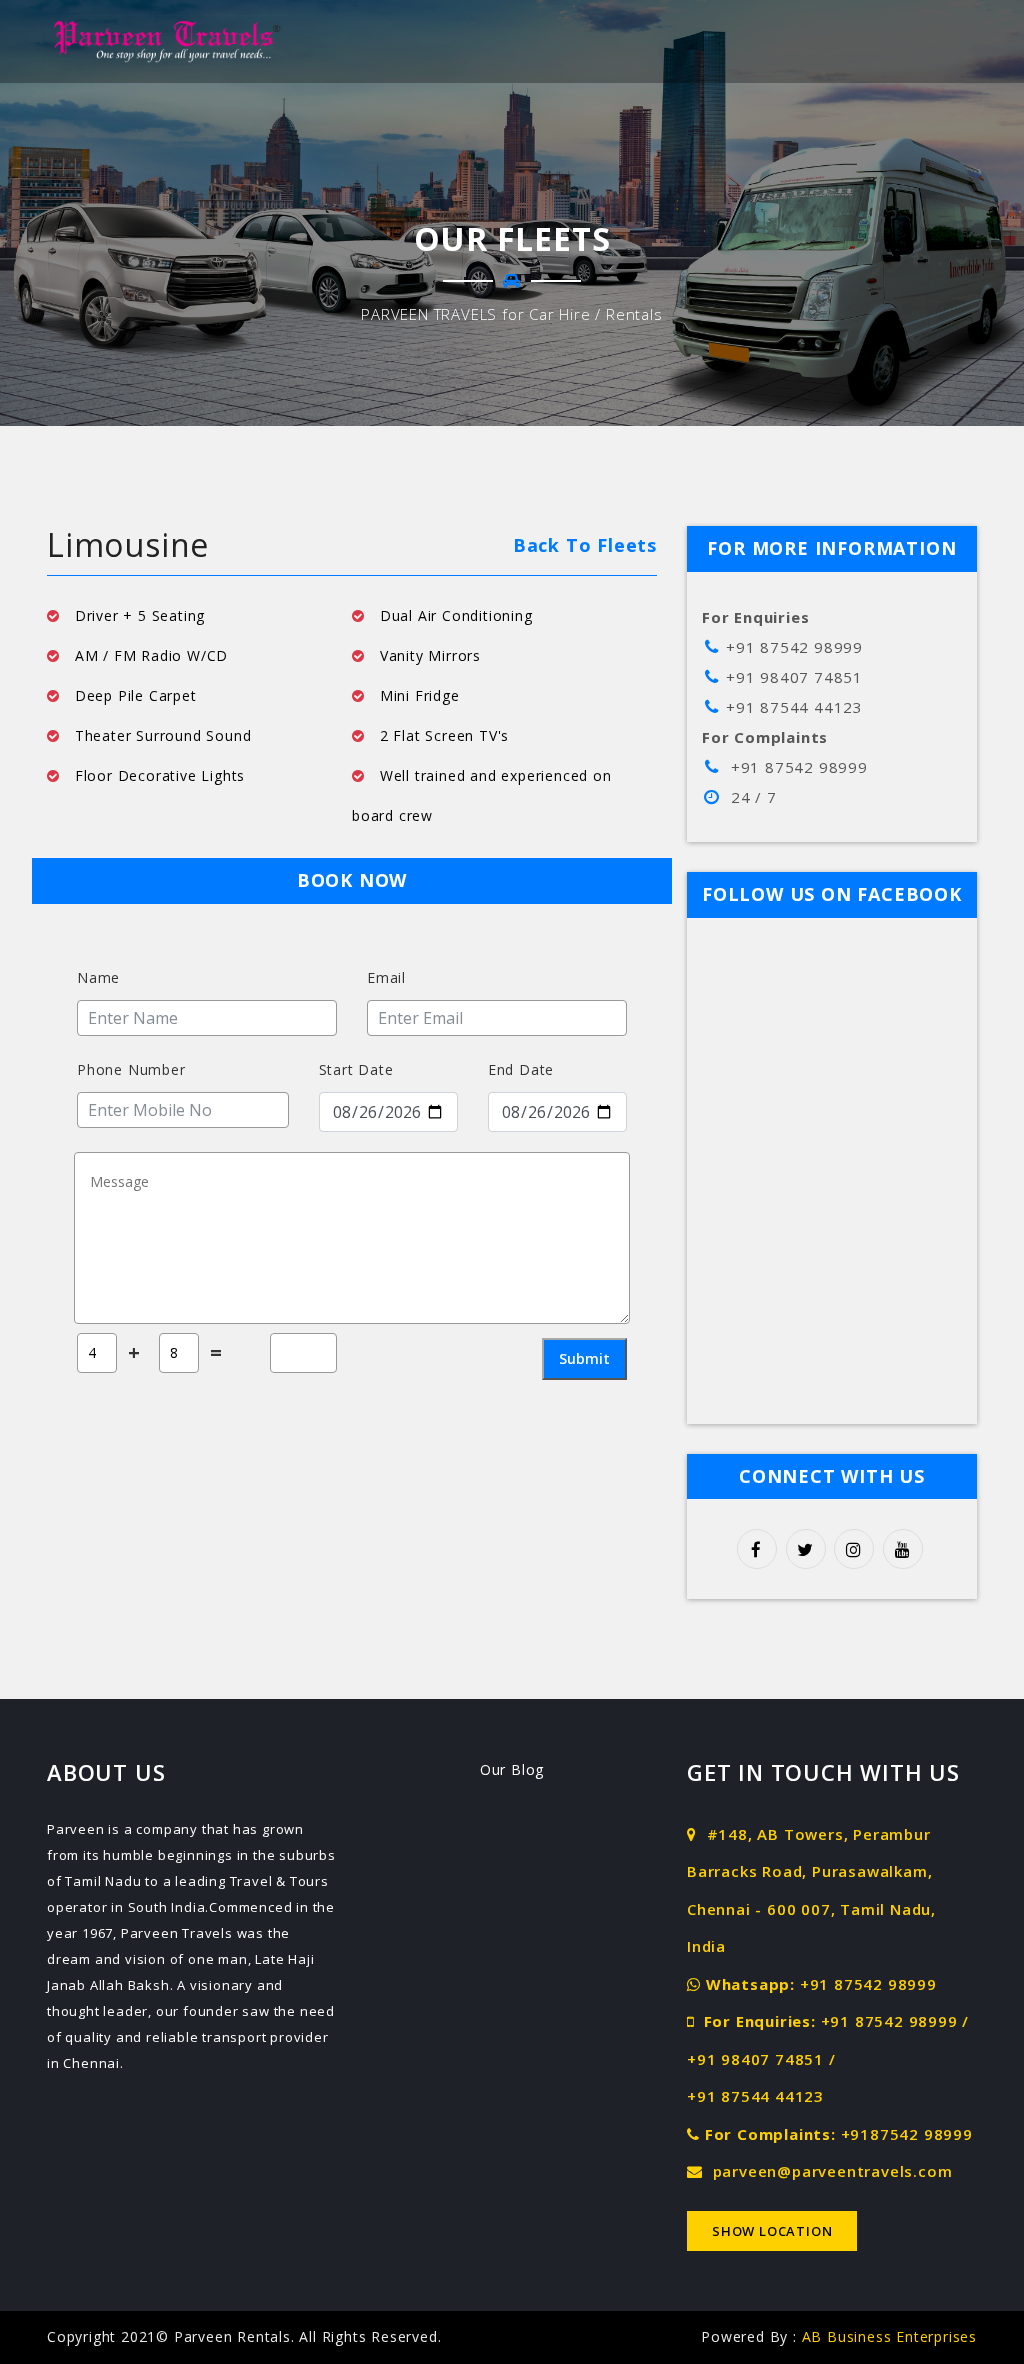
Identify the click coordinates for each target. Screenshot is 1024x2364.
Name (98, 977)
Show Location (772, 2231)
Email (386, 977)
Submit (584, 1358)
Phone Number (131, 1069)
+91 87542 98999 (868, 1984)
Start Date (356, 1069)
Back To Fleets (585, 545)
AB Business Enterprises (889, 2336)
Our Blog (512, 1769)
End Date (521, 1069)
